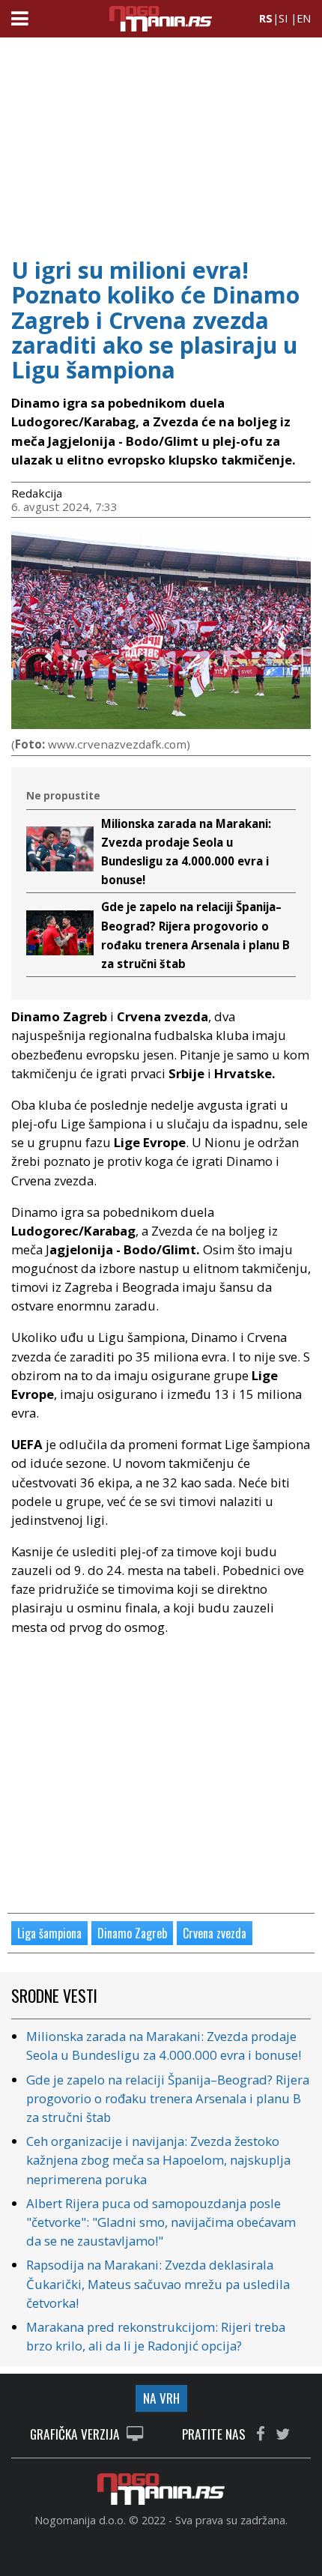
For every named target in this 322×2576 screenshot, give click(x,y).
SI (283, 18)
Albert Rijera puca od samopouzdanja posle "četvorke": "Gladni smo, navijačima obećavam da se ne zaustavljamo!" (161, 2222)
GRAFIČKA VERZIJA (76, 2435)
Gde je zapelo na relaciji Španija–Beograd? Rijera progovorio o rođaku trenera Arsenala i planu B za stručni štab (168, 2098)
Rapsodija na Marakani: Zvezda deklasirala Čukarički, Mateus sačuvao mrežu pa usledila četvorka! (158, 2283)
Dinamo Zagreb (132, 1933)
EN (304, 18)
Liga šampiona (49, 1933)
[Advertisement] (161, 142)
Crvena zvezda (215, 1933)
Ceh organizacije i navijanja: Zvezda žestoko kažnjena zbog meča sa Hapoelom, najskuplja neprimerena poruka (158, 2160)
